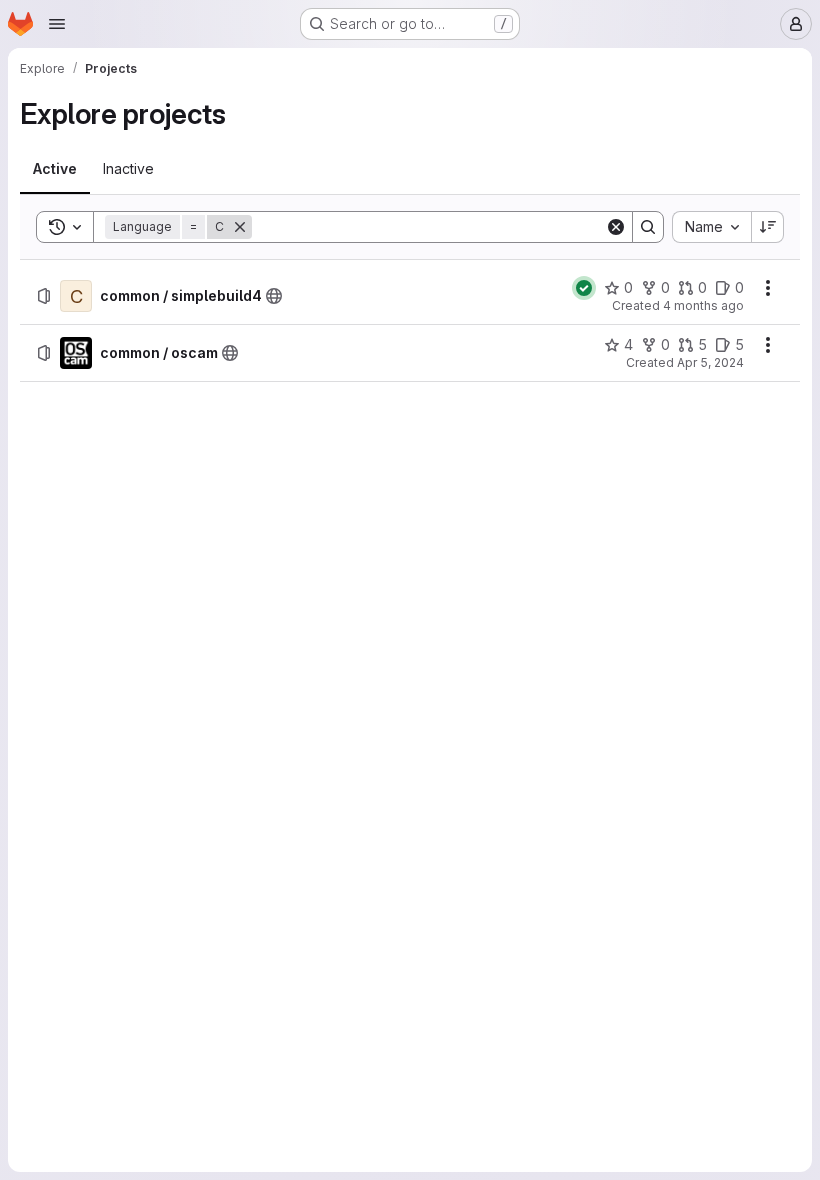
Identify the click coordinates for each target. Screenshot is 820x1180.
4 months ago (703, 305)
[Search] (648, 227)
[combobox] (711, 227)
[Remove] (240, 227)
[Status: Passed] (584, 288)
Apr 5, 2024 (710, 362)
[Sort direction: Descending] (768, 227)
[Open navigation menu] (57, 24)
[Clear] (616, 227)
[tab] (55, 169)
